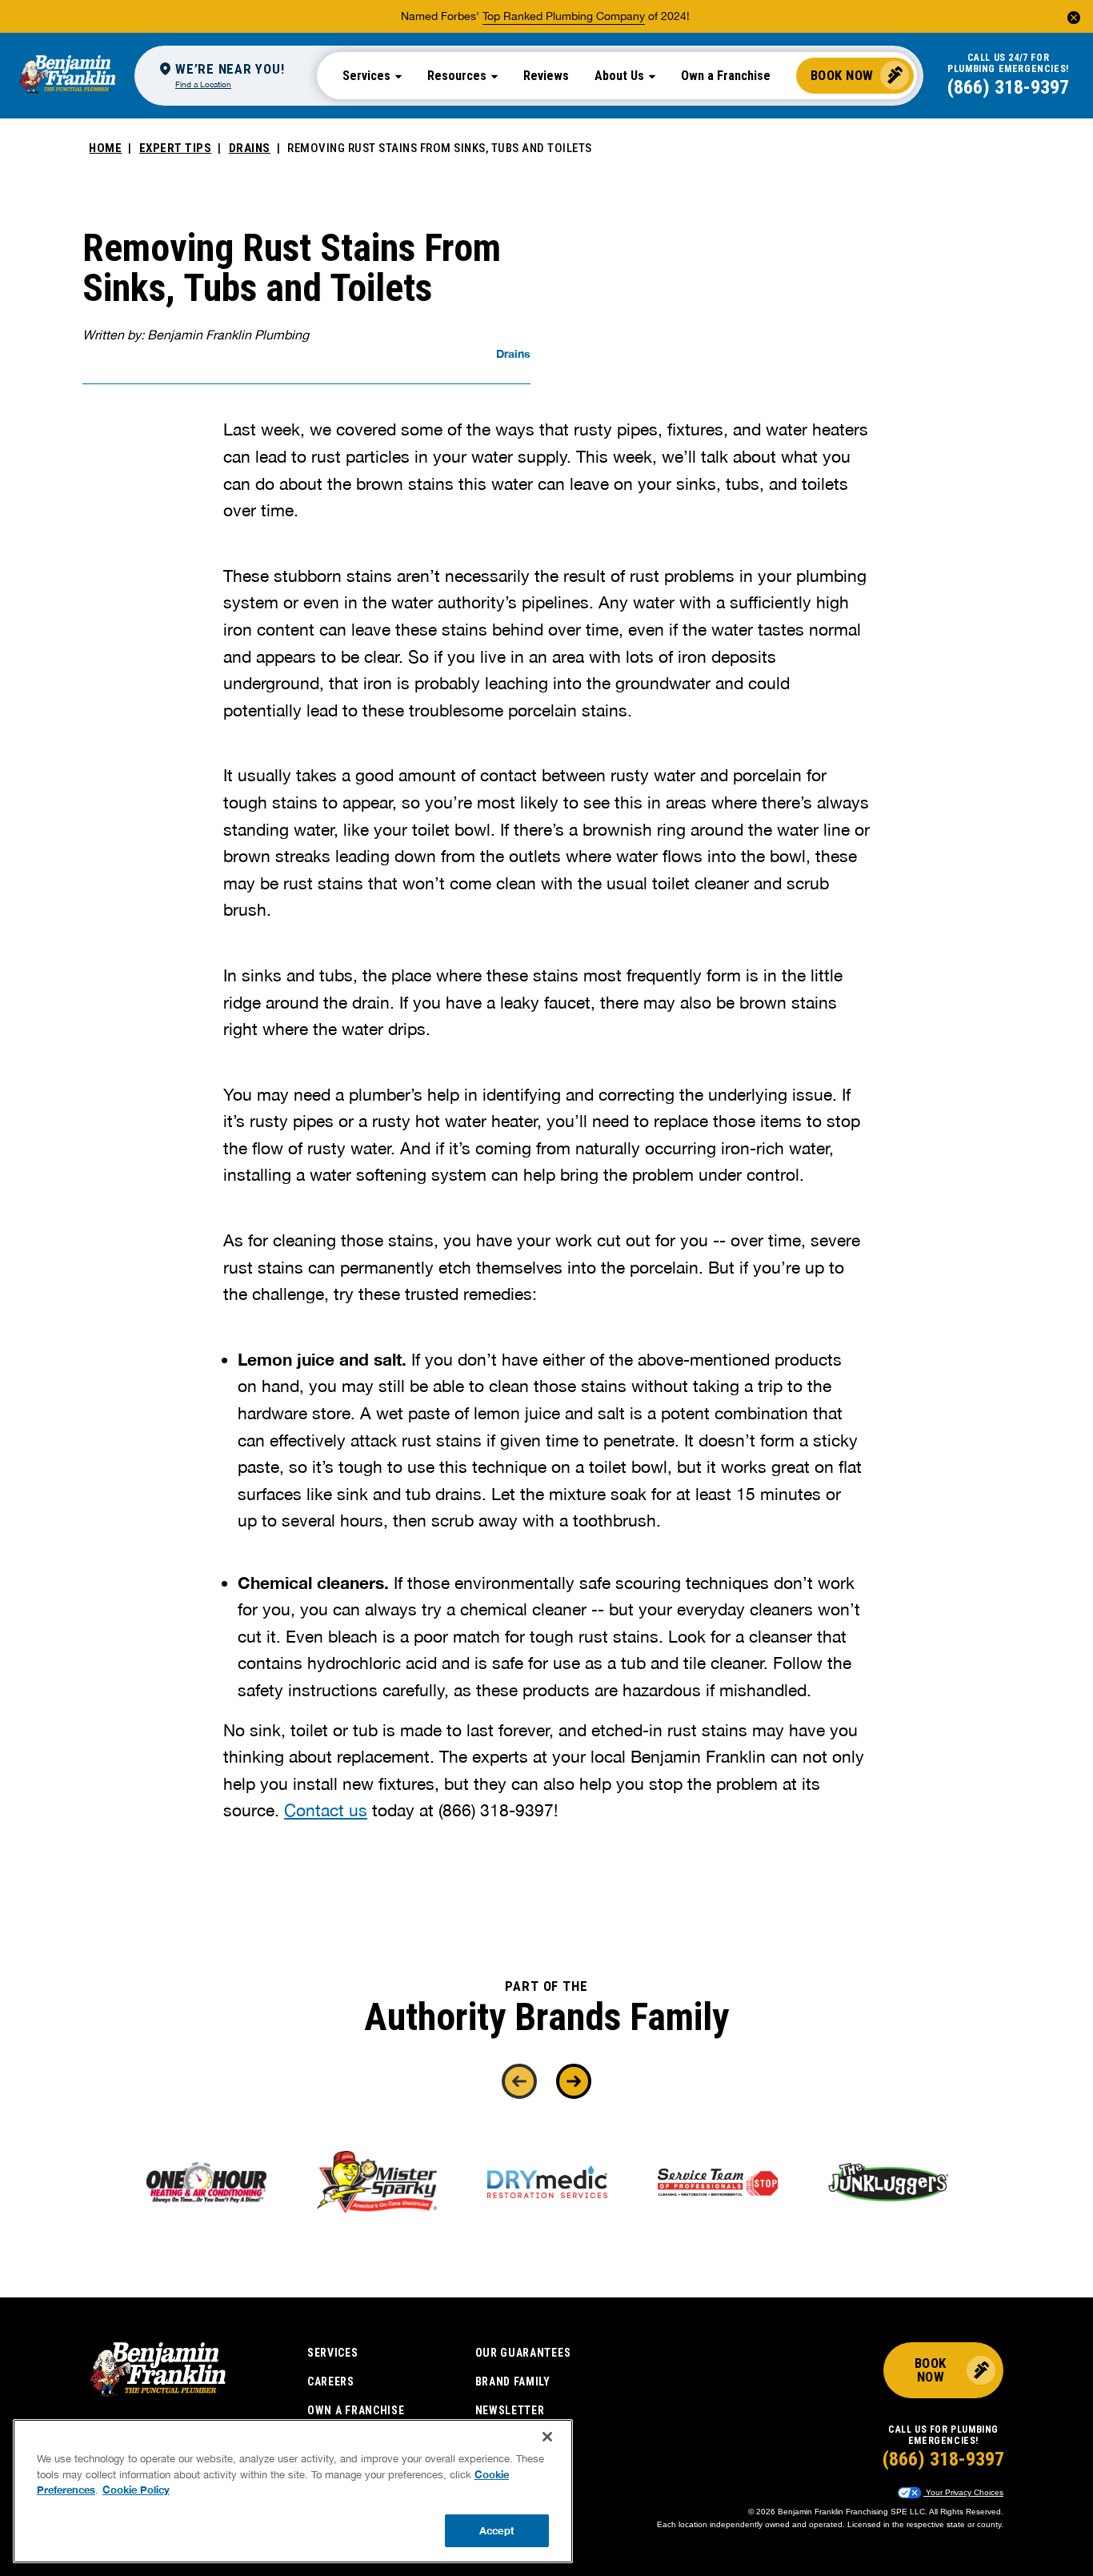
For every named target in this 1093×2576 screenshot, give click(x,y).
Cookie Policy (136, 2490)
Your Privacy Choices (963, 2492)
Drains (250, 148)
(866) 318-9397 (1008, 87)
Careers (331, 2381)
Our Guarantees (523, 2353)
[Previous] (519, 2081)
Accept (497, 2530)
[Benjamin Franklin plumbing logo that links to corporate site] (67, 75)
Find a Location (203, 84)
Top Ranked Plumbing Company (564, 16)
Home (105, 148)
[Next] (574, 2081)
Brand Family (513, 2381)
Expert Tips (176, 148)
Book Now (842, 75)
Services (333, 2353)
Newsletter (510, 2410)
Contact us (326, 1810)
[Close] (547, 2437)
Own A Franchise (356, 2410)
